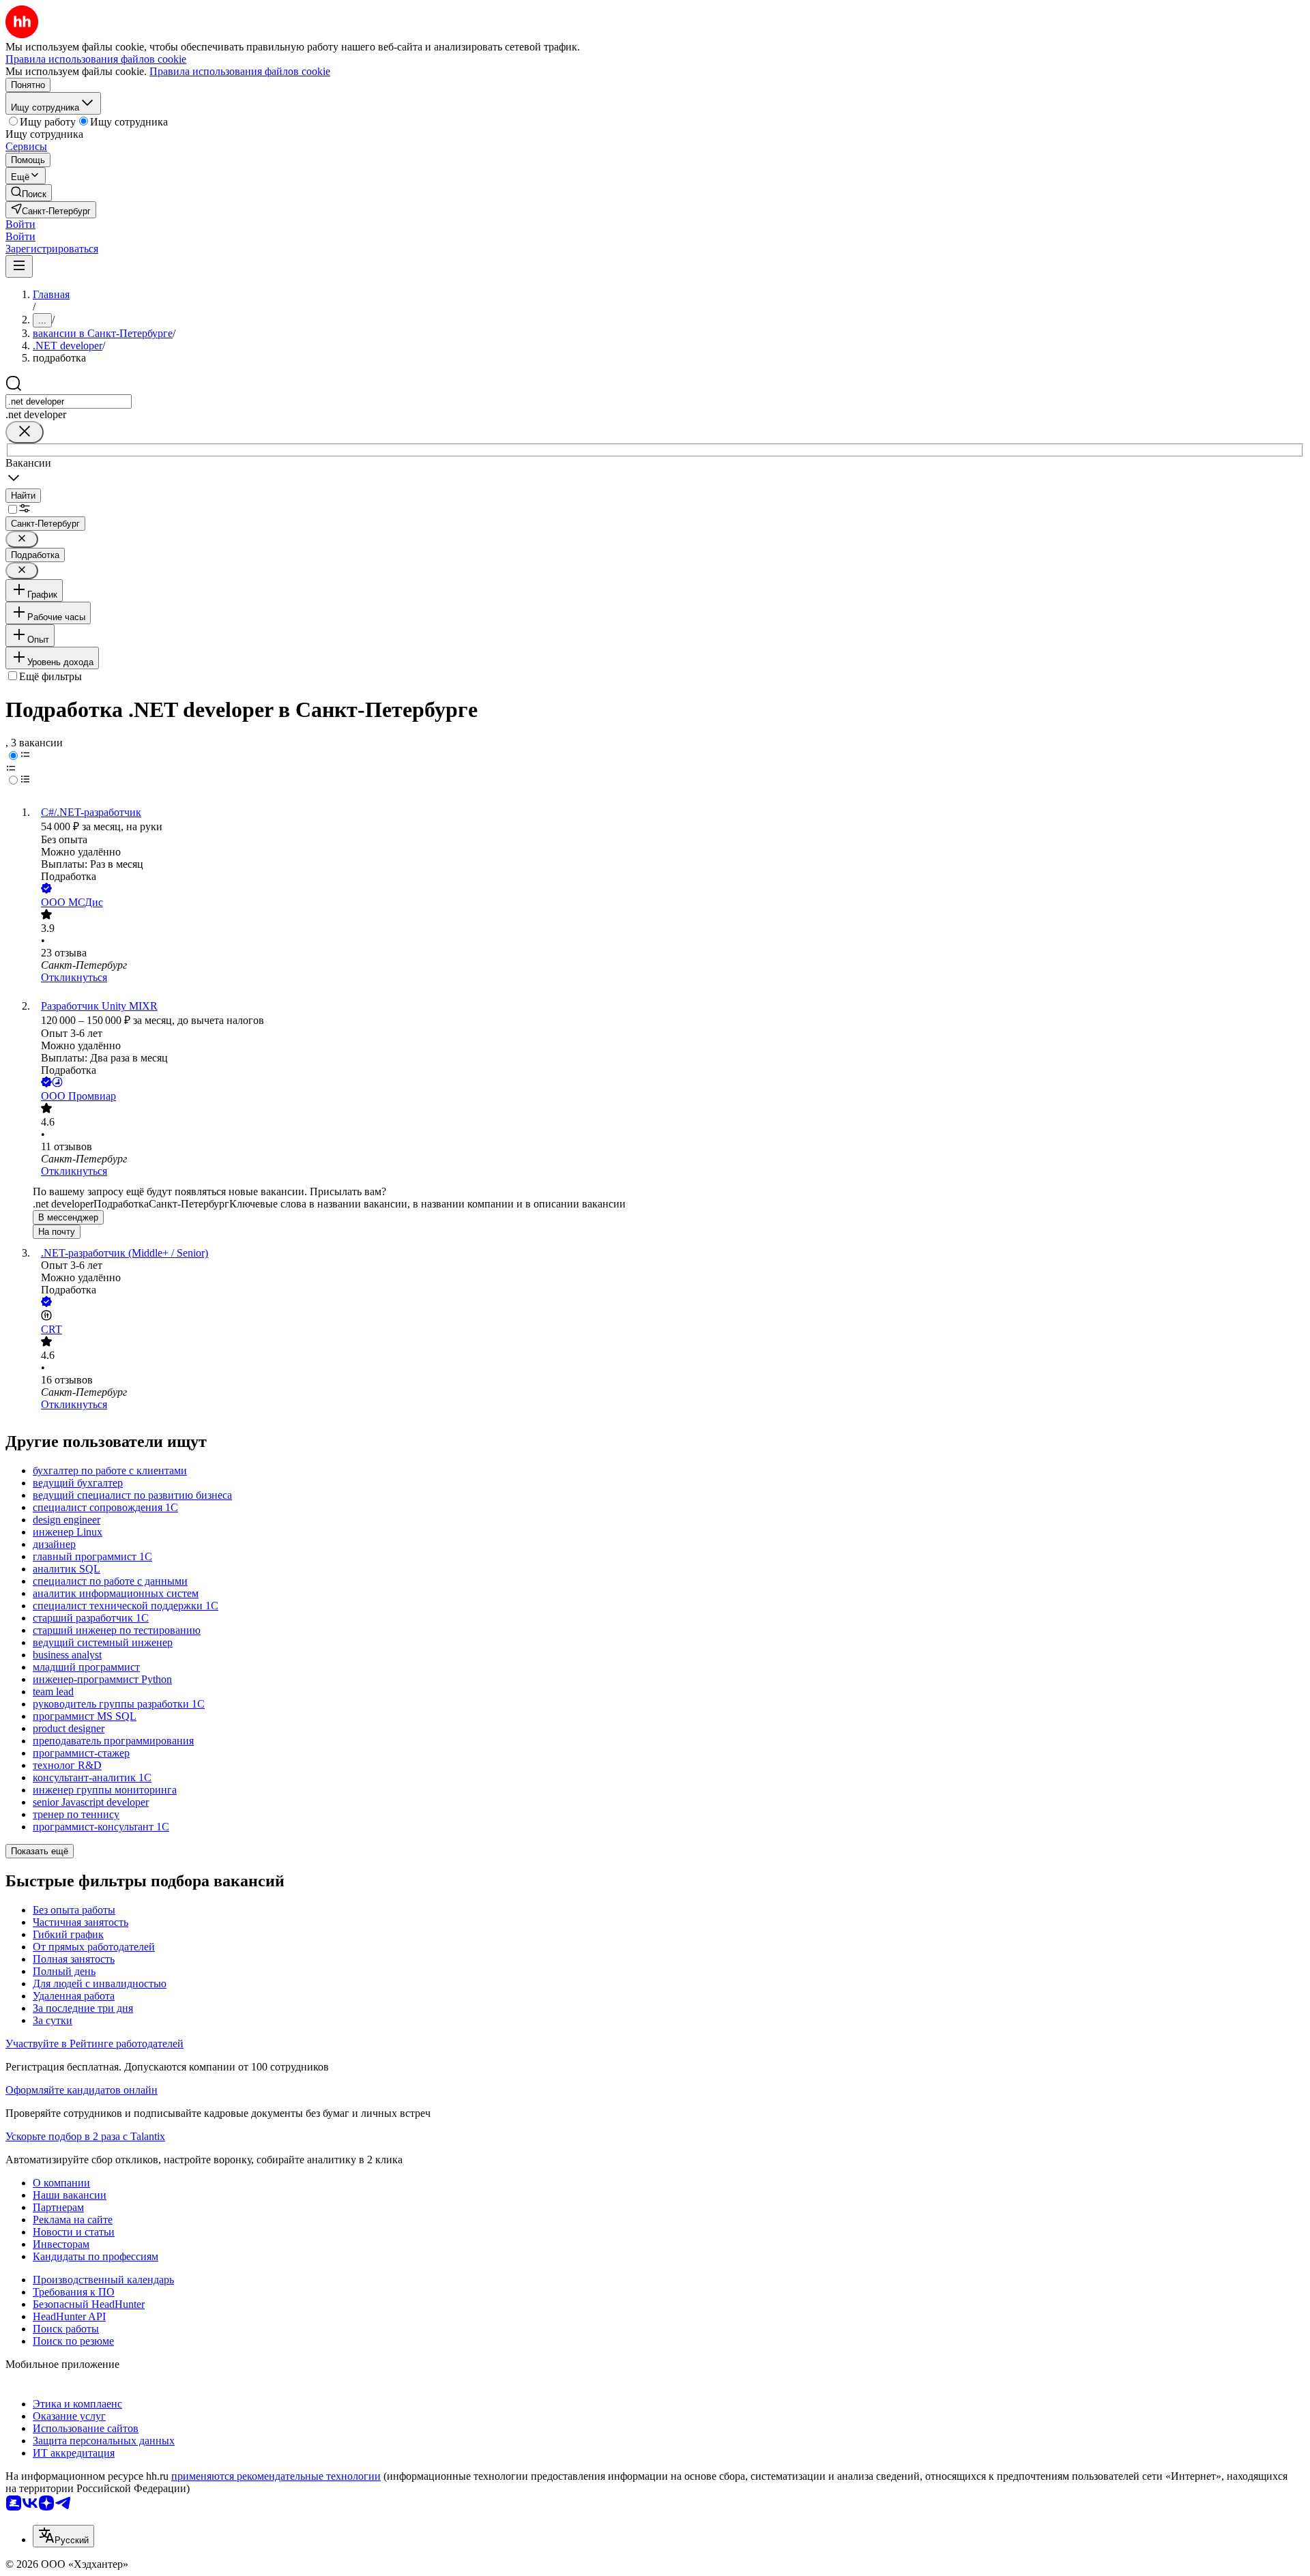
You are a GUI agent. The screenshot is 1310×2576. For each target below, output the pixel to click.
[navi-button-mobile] (19, 266)
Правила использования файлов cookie (240, 71)
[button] (20, 224)
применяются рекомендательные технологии (276, 2476)
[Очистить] (25, 432)
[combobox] (69, 401)
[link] (29, 193)
